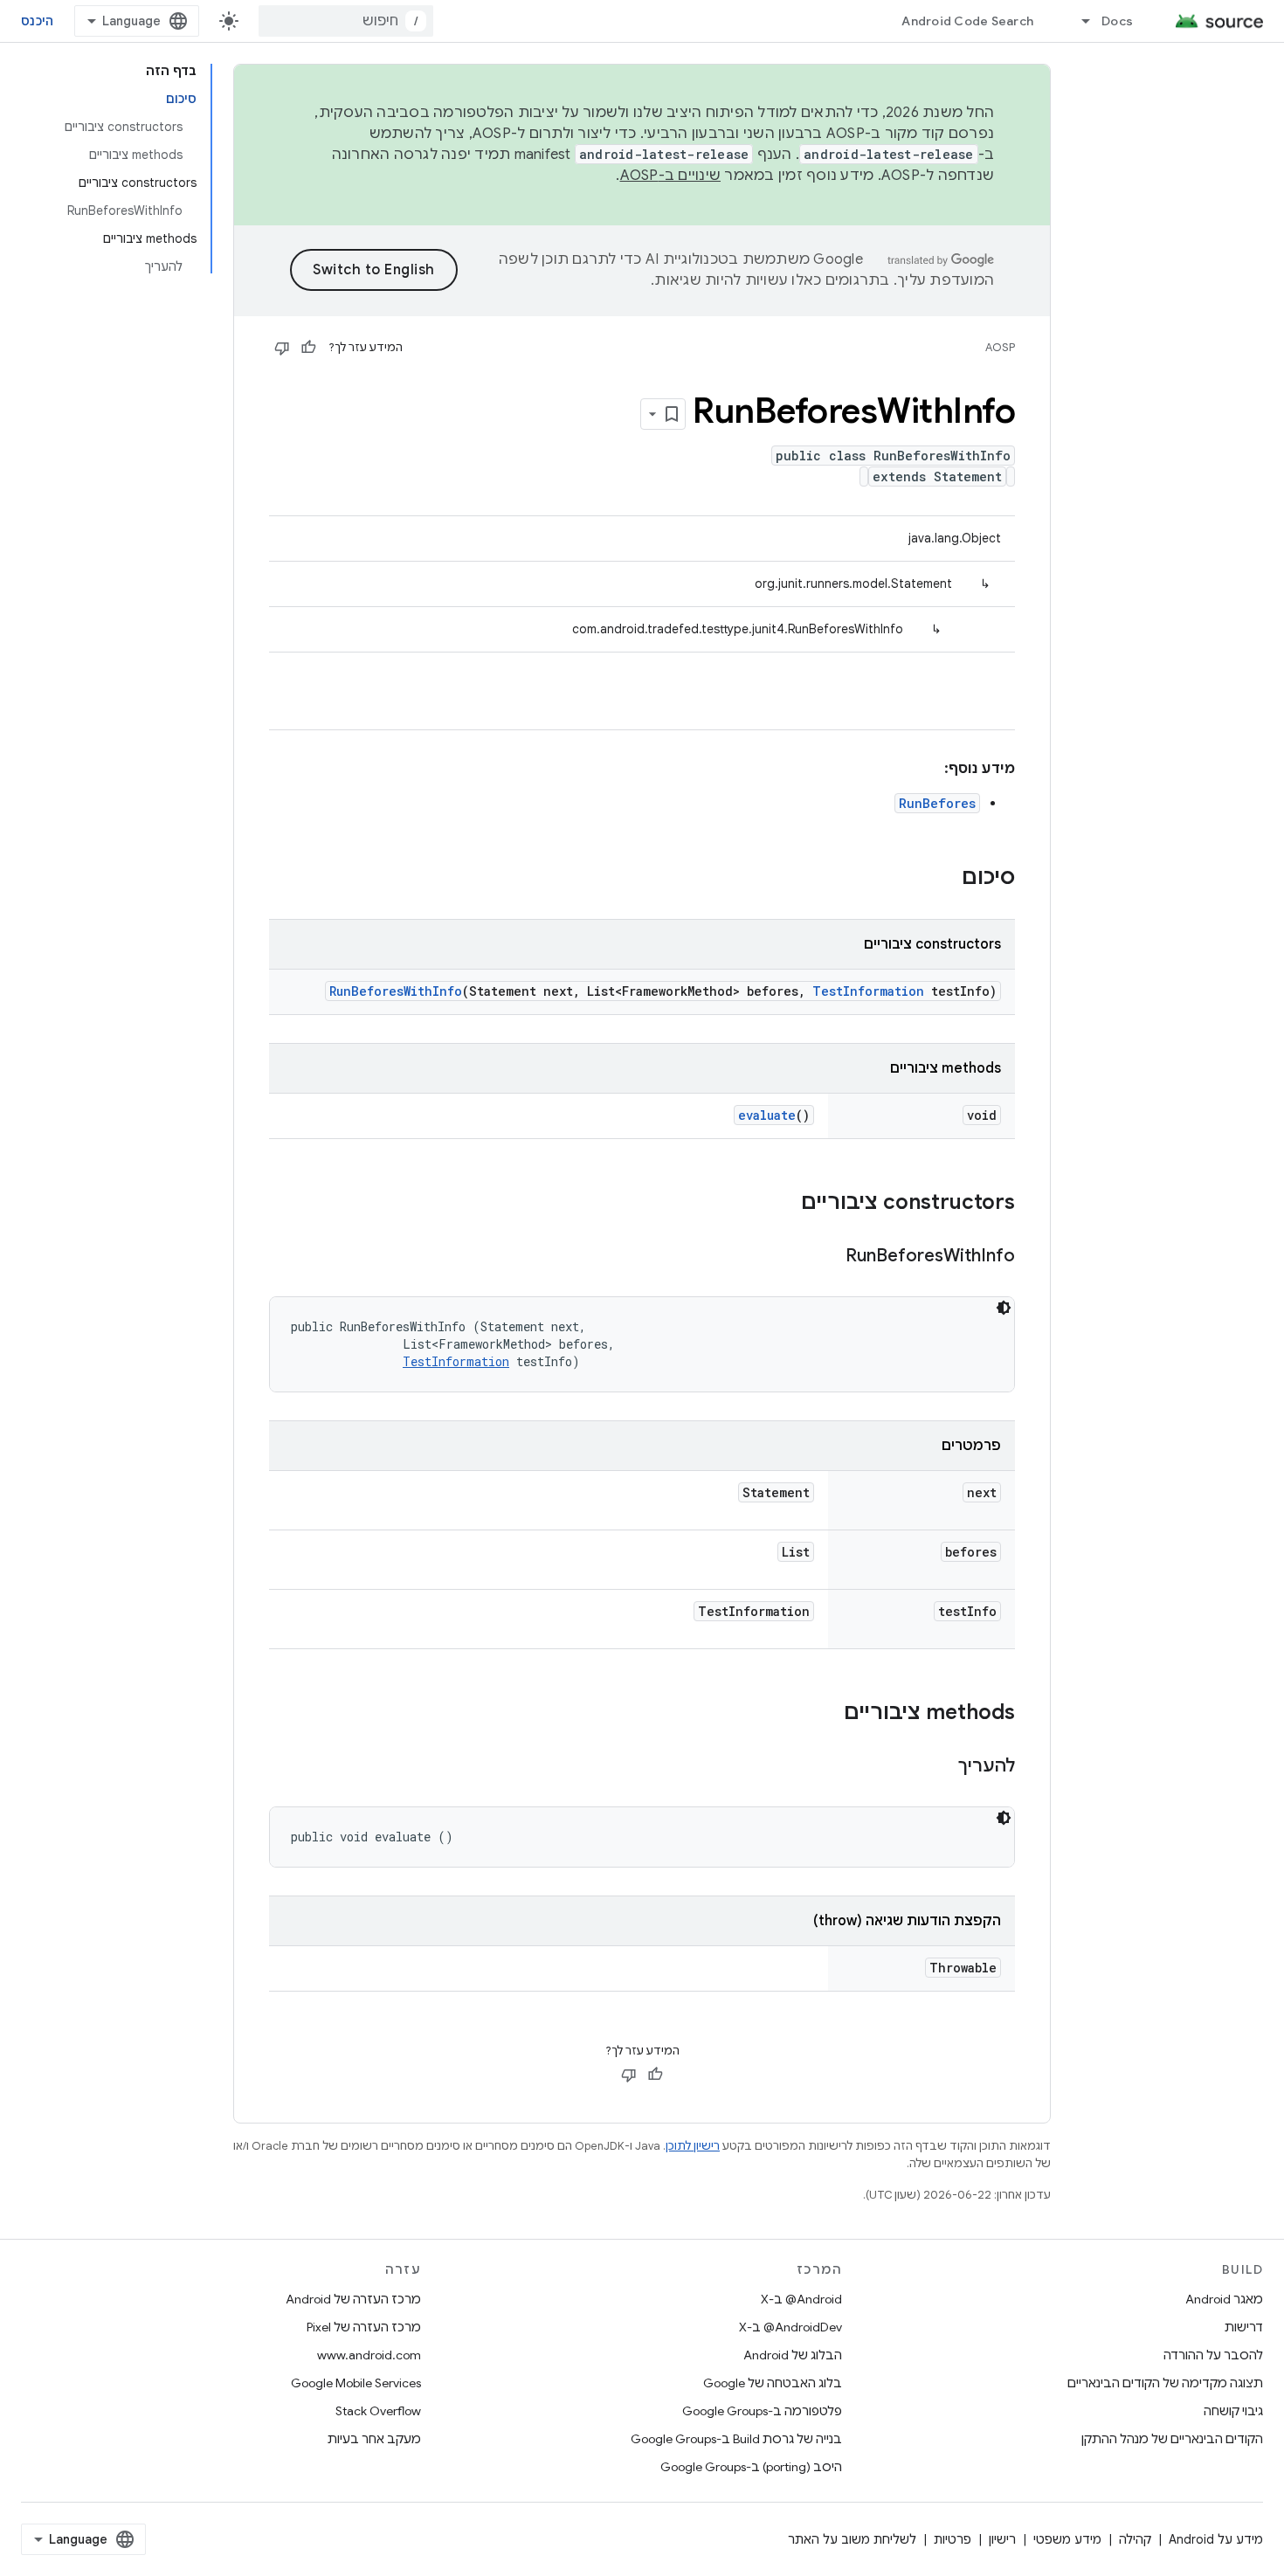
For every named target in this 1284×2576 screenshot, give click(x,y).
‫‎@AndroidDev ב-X (790, 2327)
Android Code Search (967, 21)
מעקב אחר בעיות (374, 2439)
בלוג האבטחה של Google (773, 2383)
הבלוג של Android (793, 2355)
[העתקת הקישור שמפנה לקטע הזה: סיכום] (944, 879)
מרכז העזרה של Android (353, 2299)
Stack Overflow (378, 2411)
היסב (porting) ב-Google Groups (751, 2467)
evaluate (767, 1115)
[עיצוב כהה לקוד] (1004, 1308)
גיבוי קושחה (1233, 2411)
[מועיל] (308, 348)
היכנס (37, 21)
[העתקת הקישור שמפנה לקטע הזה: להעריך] (941, 1767)
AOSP (1000, 347)
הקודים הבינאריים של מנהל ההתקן (1172, 2439)
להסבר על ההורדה (1213, 2355)
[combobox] (346, 21)
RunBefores (937, 803)
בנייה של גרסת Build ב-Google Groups (736, 2439)
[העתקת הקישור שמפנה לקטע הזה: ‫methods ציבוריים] (826, 1714)
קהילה (1135, 2539)
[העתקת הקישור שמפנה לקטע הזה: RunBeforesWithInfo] (828, 1257)
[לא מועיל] (282, 348)
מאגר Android (1224, 2299)
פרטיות (953, 2539)
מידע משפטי (1067, 2539)
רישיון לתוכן (693, 2146)
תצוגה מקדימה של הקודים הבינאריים (1165, 2383)
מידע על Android (1216, 2539)
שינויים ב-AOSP (671, 176)
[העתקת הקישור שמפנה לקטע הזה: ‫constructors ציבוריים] (784, 1204)
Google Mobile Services (356, 2383)
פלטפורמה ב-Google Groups (762, 2411)
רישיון (1002, 2539)
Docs (1117, 21)
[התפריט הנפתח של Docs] (1078, 21)
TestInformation (868, 991)
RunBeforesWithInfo (396, 991)
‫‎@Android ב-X (801, 2299)
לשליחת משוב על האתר (852, 2539)
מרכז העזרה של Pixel (364, 2327)
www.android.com (369, 2355)
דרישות (1244, 2327)
